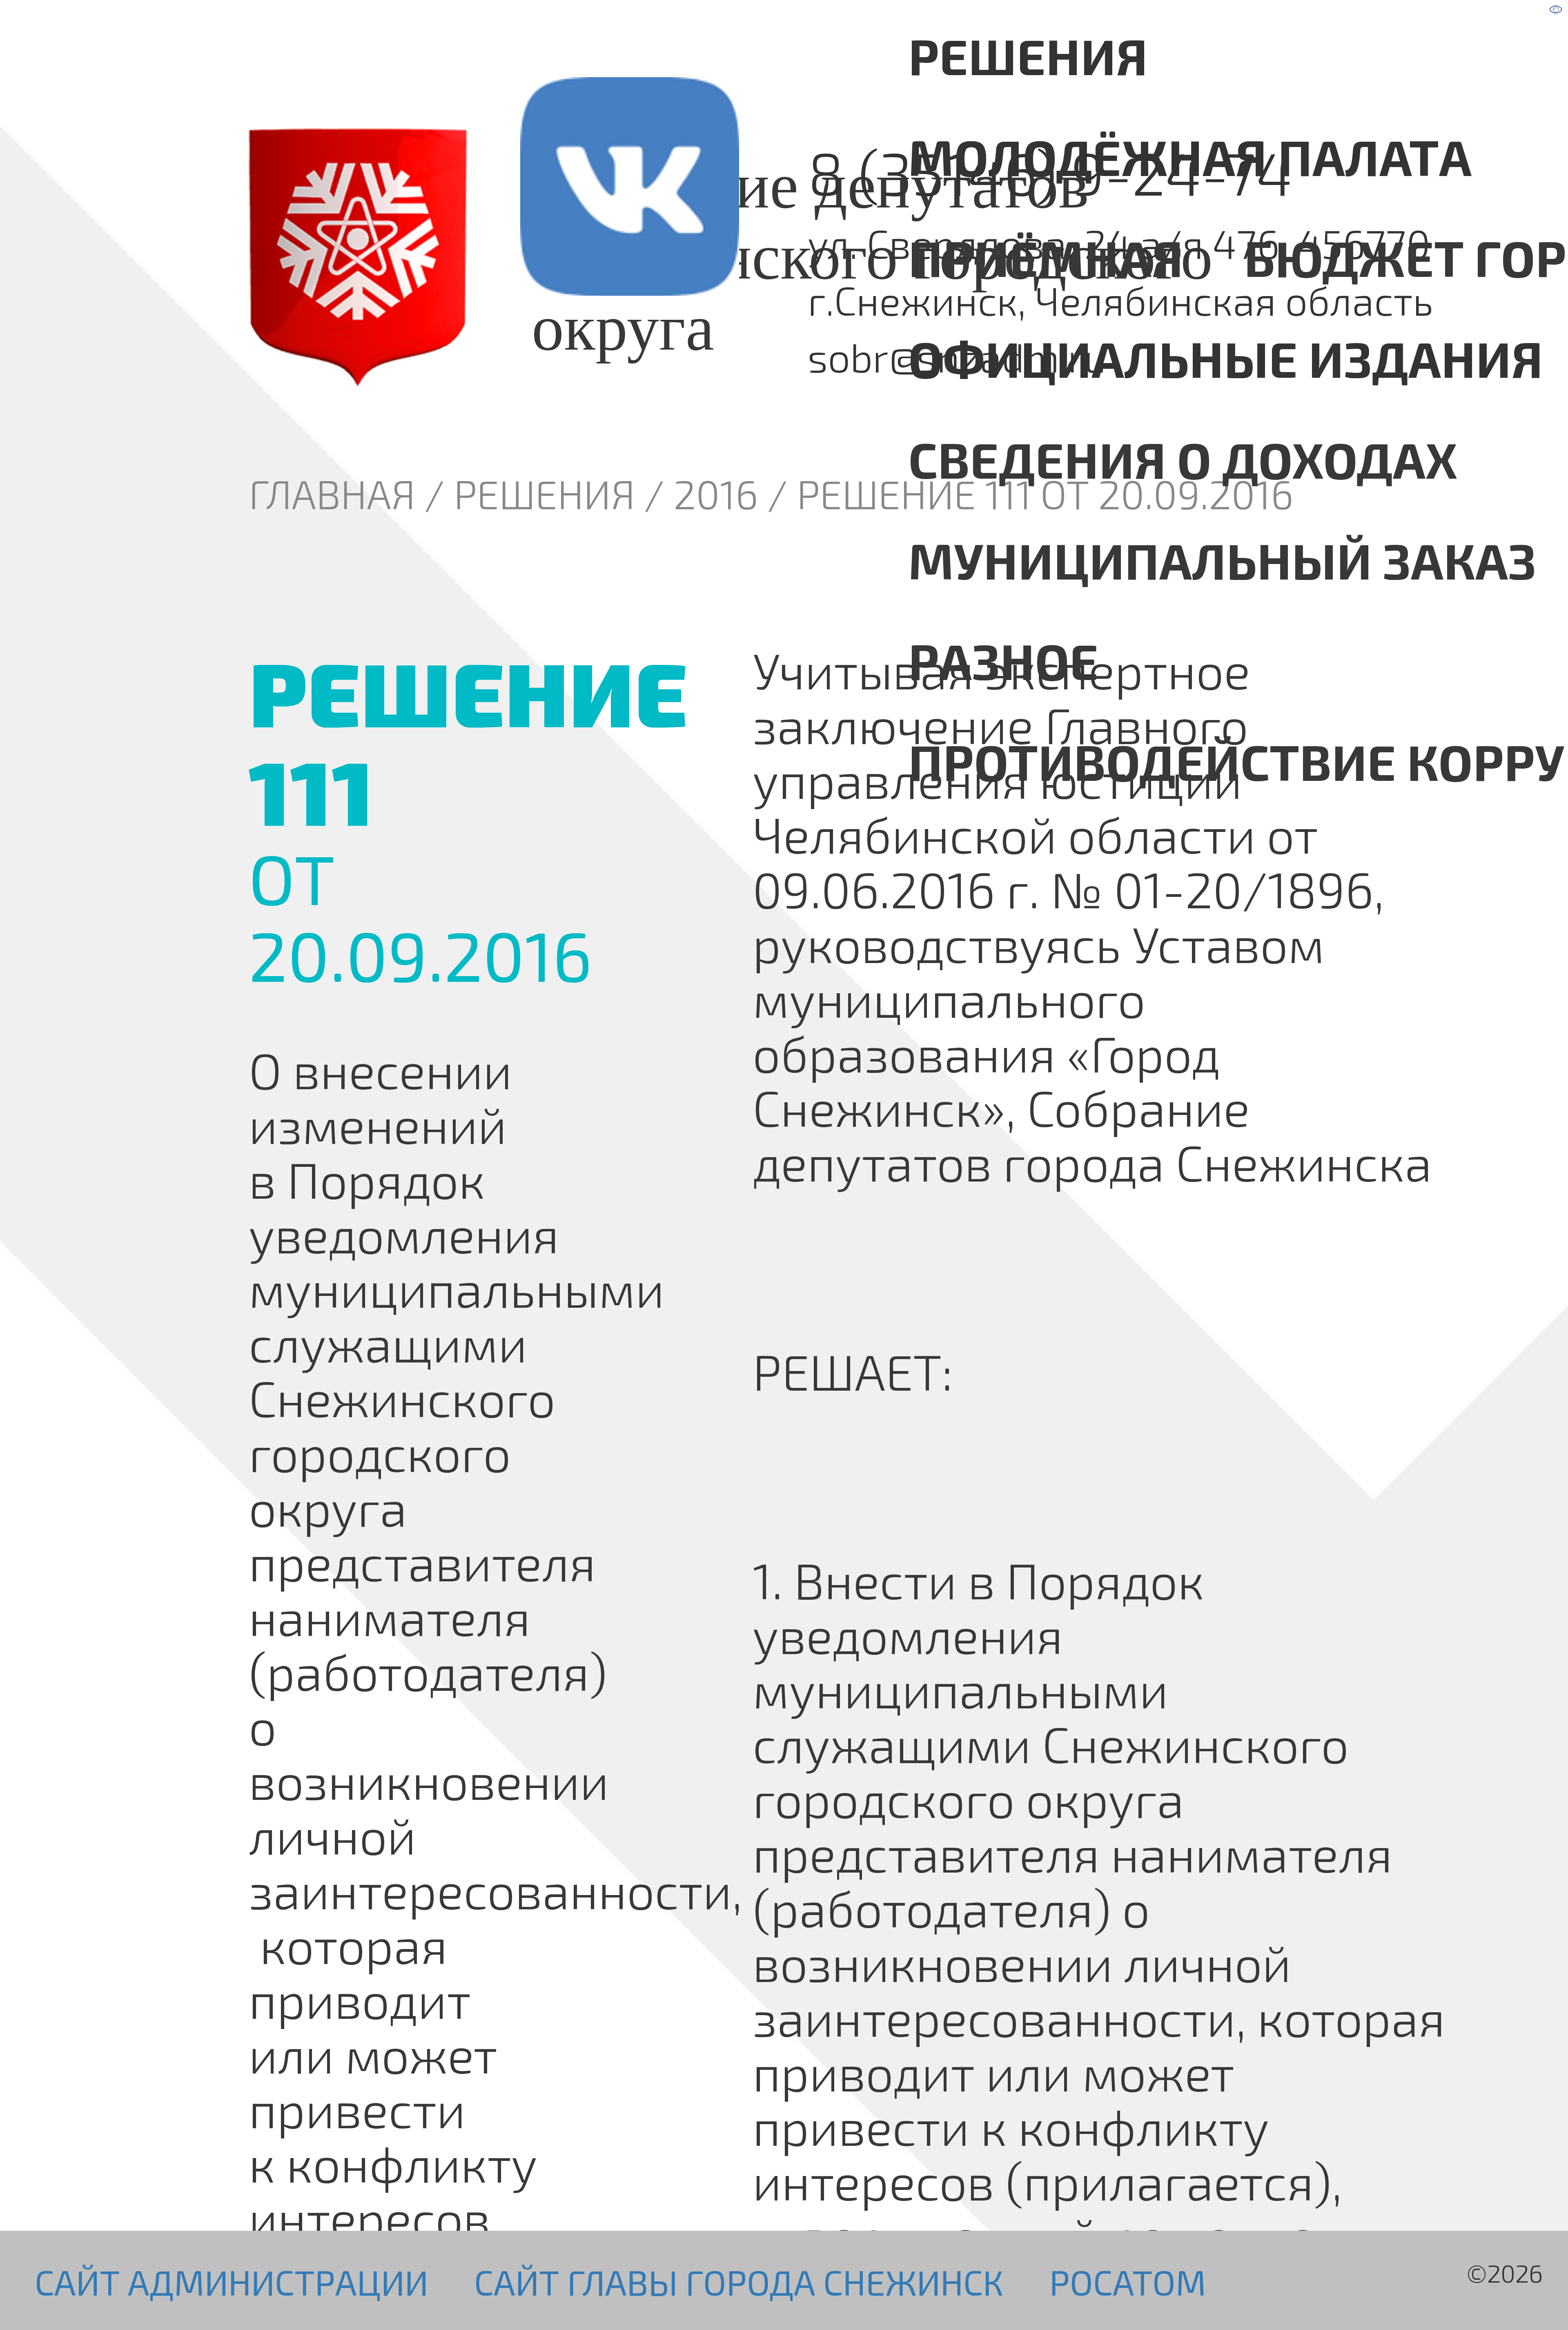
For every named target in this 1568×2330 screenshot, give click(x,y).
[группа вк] (572, 258)
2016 (716, 494)
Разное (1003, 660)
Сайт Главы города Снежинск (739, 2282)
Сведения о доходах (1183, 459)
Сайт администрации (232, 2282)
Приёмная (1046, 257)
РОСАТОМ (1128, 2282)
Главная (332, 494)
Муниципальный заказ (1222, 560)
